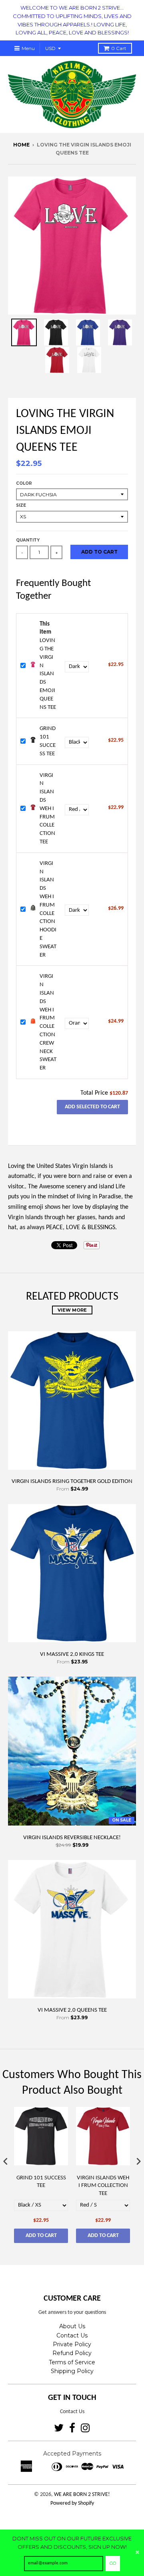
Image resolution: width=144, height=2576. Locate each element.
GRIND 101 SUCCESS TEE (41, 2182)
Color (24, 483)
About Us (72, 2326)
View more (72, 1310)
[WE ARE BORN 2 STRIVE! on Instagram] (85, 2428)
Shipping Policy (72, 2371)
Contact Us (72, 2335)
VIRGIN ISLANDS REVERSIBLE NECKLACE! (72, 1838)
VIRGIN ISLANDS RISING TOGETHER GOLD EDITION (72, 1482)
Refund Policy (72, 2353)
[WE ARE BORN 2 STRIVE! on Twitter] (59, 2428)
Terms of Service (72, 2362)
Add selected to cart (92, 1107)
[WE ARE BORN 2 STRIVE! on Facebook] (72, 2428)
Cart (119, 48)
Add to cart (41, 2236)
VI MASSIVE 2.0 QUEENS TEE (72, 2010)
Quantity (28, 540)
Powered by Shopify (72, 2503)
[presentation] (6, 2161)
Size (21, 505)
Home (21, 145)
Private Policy (72, 2344)
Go (113, 2563)
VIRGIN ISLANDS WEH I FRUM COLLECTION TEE (47, 809)
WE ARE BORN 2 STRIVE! (82, 2495)
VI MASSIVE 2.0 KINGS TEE (72, 1654)
